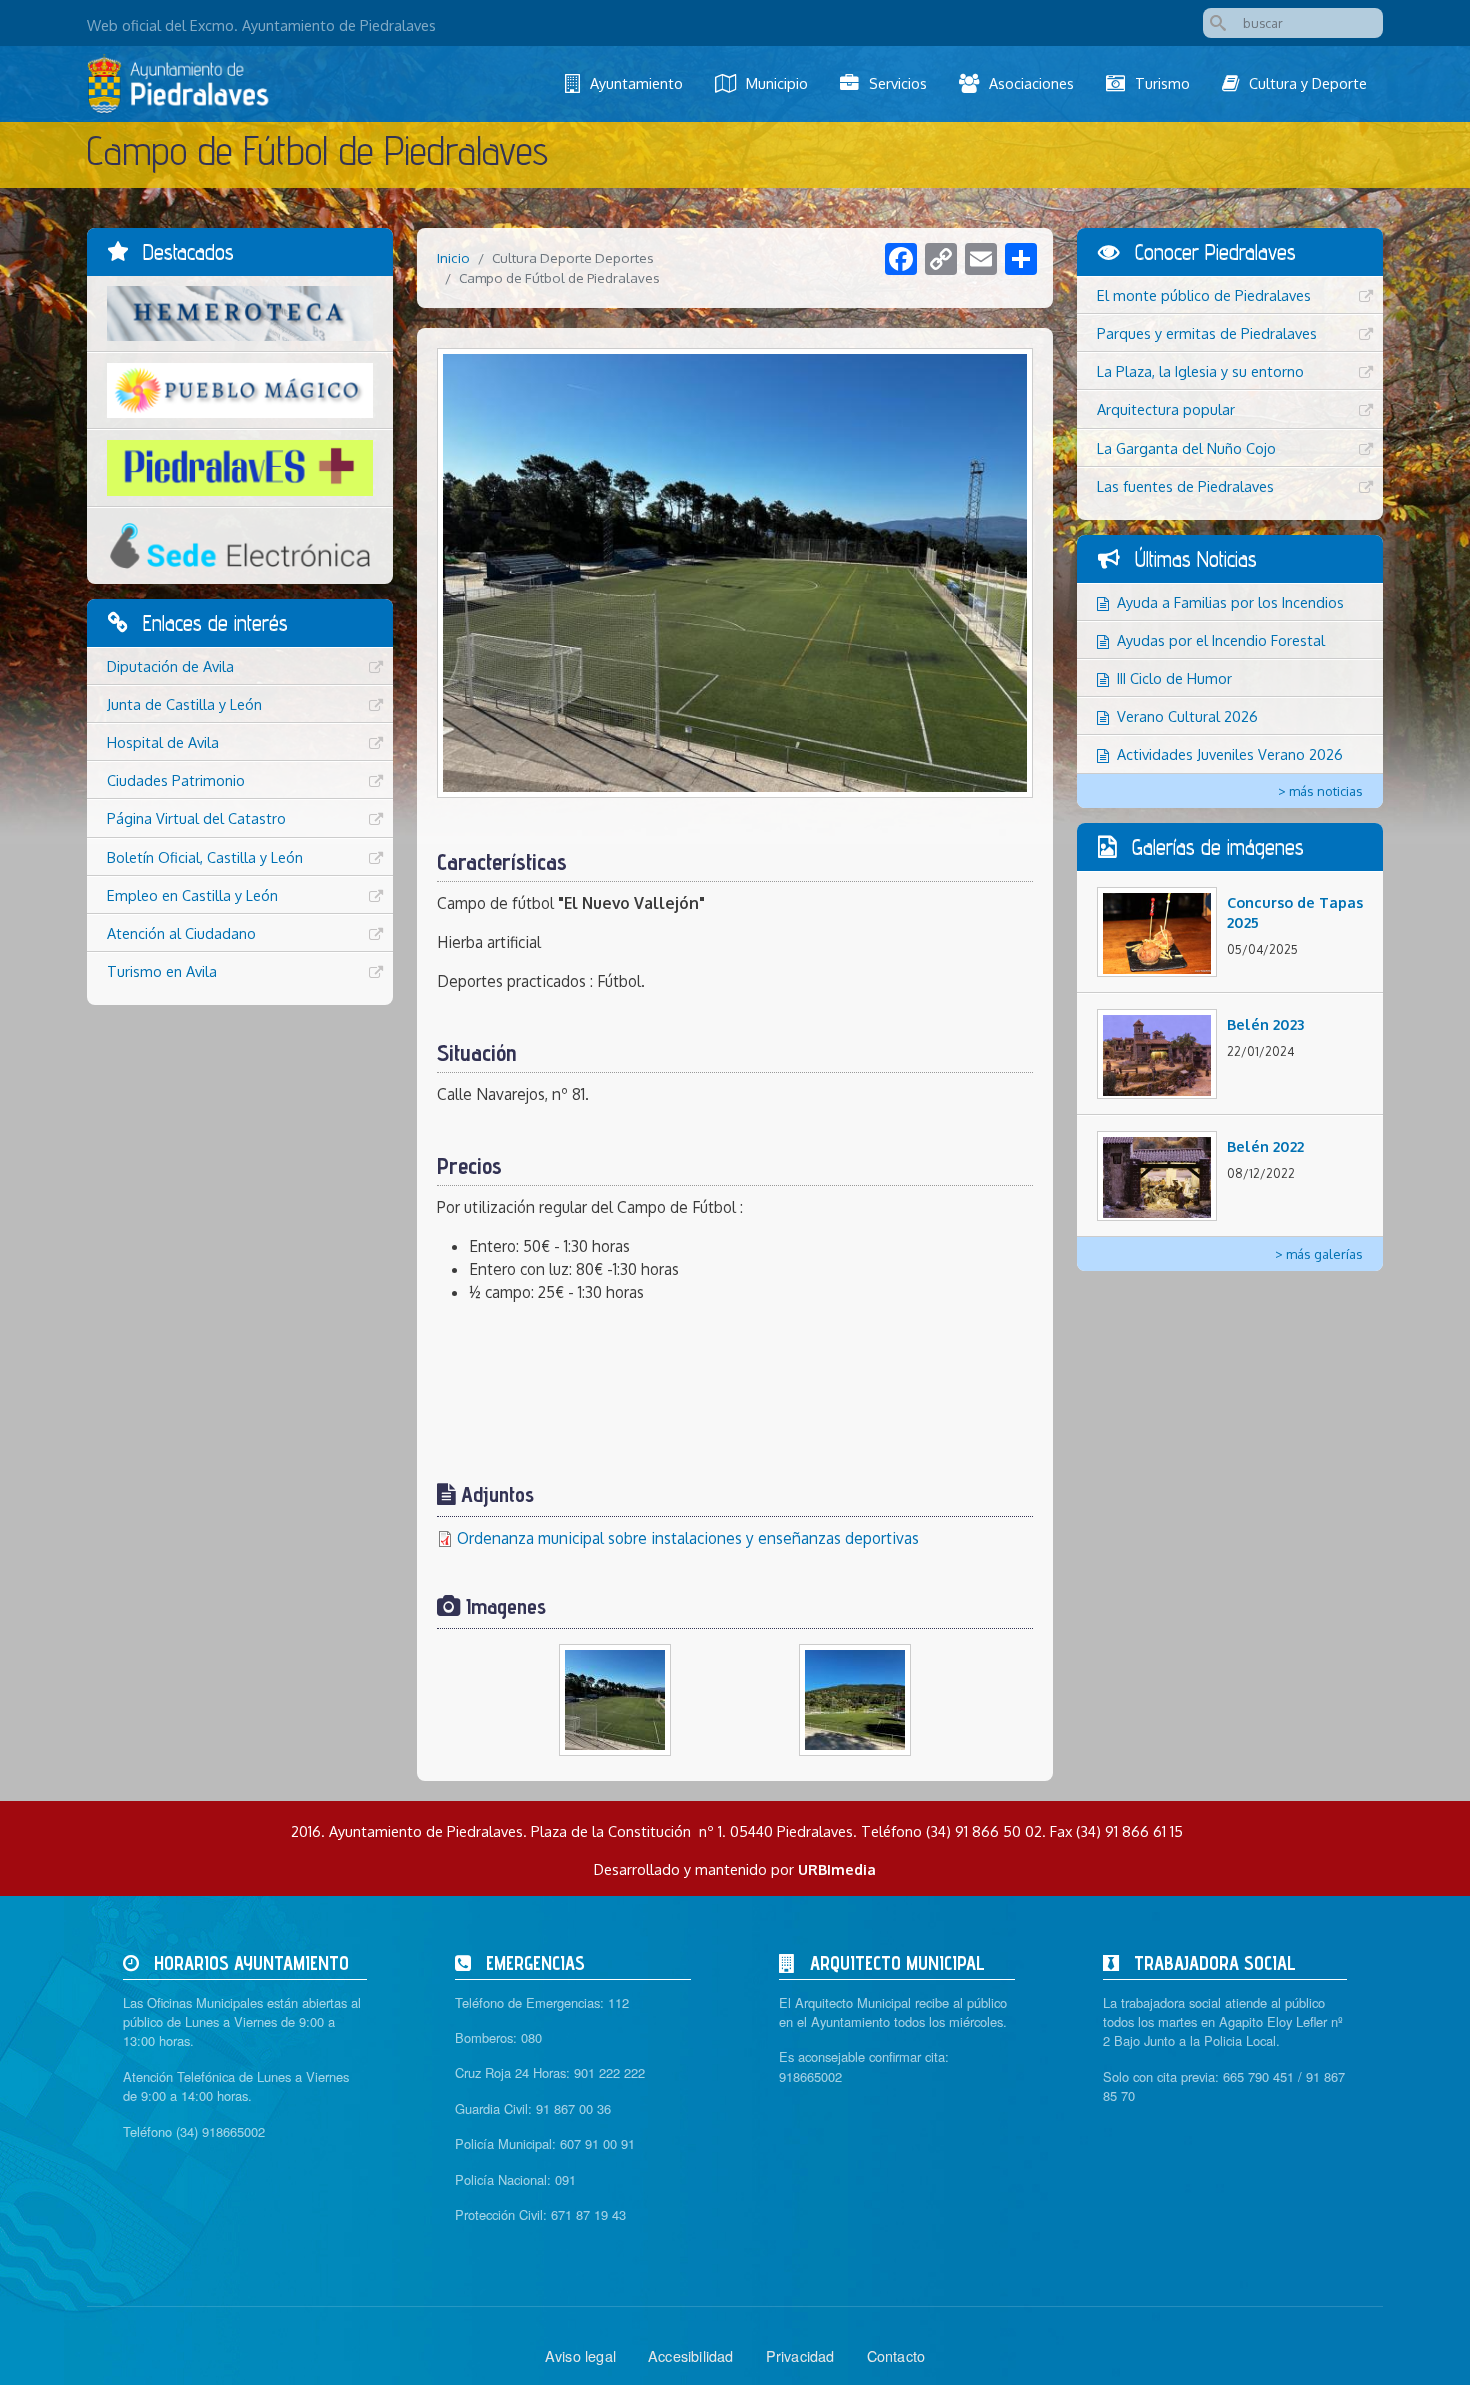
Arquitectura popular (1166, 409)
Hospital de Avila (163, 742)
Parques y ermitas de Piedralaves (1207, 333)
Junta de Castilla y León (184, 704)
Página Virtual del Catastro (196, 818)
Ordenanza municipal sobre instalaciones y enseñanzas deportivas (688, 1538)
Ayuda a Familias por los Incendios (1230, 602)
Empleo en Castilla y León (192, 895)
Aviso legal (580, 2355)
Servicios (898, 83)
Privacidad (800, 2355)
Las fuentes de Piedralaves (1185, 486)
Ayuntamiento (636, 83)
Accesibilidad (691, 2355)
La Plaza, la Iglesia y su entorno (1200, 371)
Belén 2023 (1265, 1024)
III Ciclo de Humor (1174, 678)
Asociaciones (1031, 83)
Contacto (896, 2355)
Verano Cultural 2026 (1187, 716)
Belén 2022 (1265, 1146)
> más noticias (1320, 791)
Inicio (453, 257)
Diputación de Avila (170, 666)
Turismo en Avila (162, 971)
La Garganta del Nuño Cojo (1186, 448)
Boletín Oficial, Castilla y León (205, 857)
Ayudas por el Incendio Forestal (1221, 640)
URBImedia (837, 1869)
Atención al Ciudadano (181, 933)
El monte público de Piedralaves (1204, 295)
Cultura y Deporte (1308, 83)
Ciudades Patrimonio (176, 780)
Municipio (777, 83)
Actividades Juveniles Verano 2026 (1230, 754)
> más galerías (1319, 1254)
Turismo (1162, 83)
